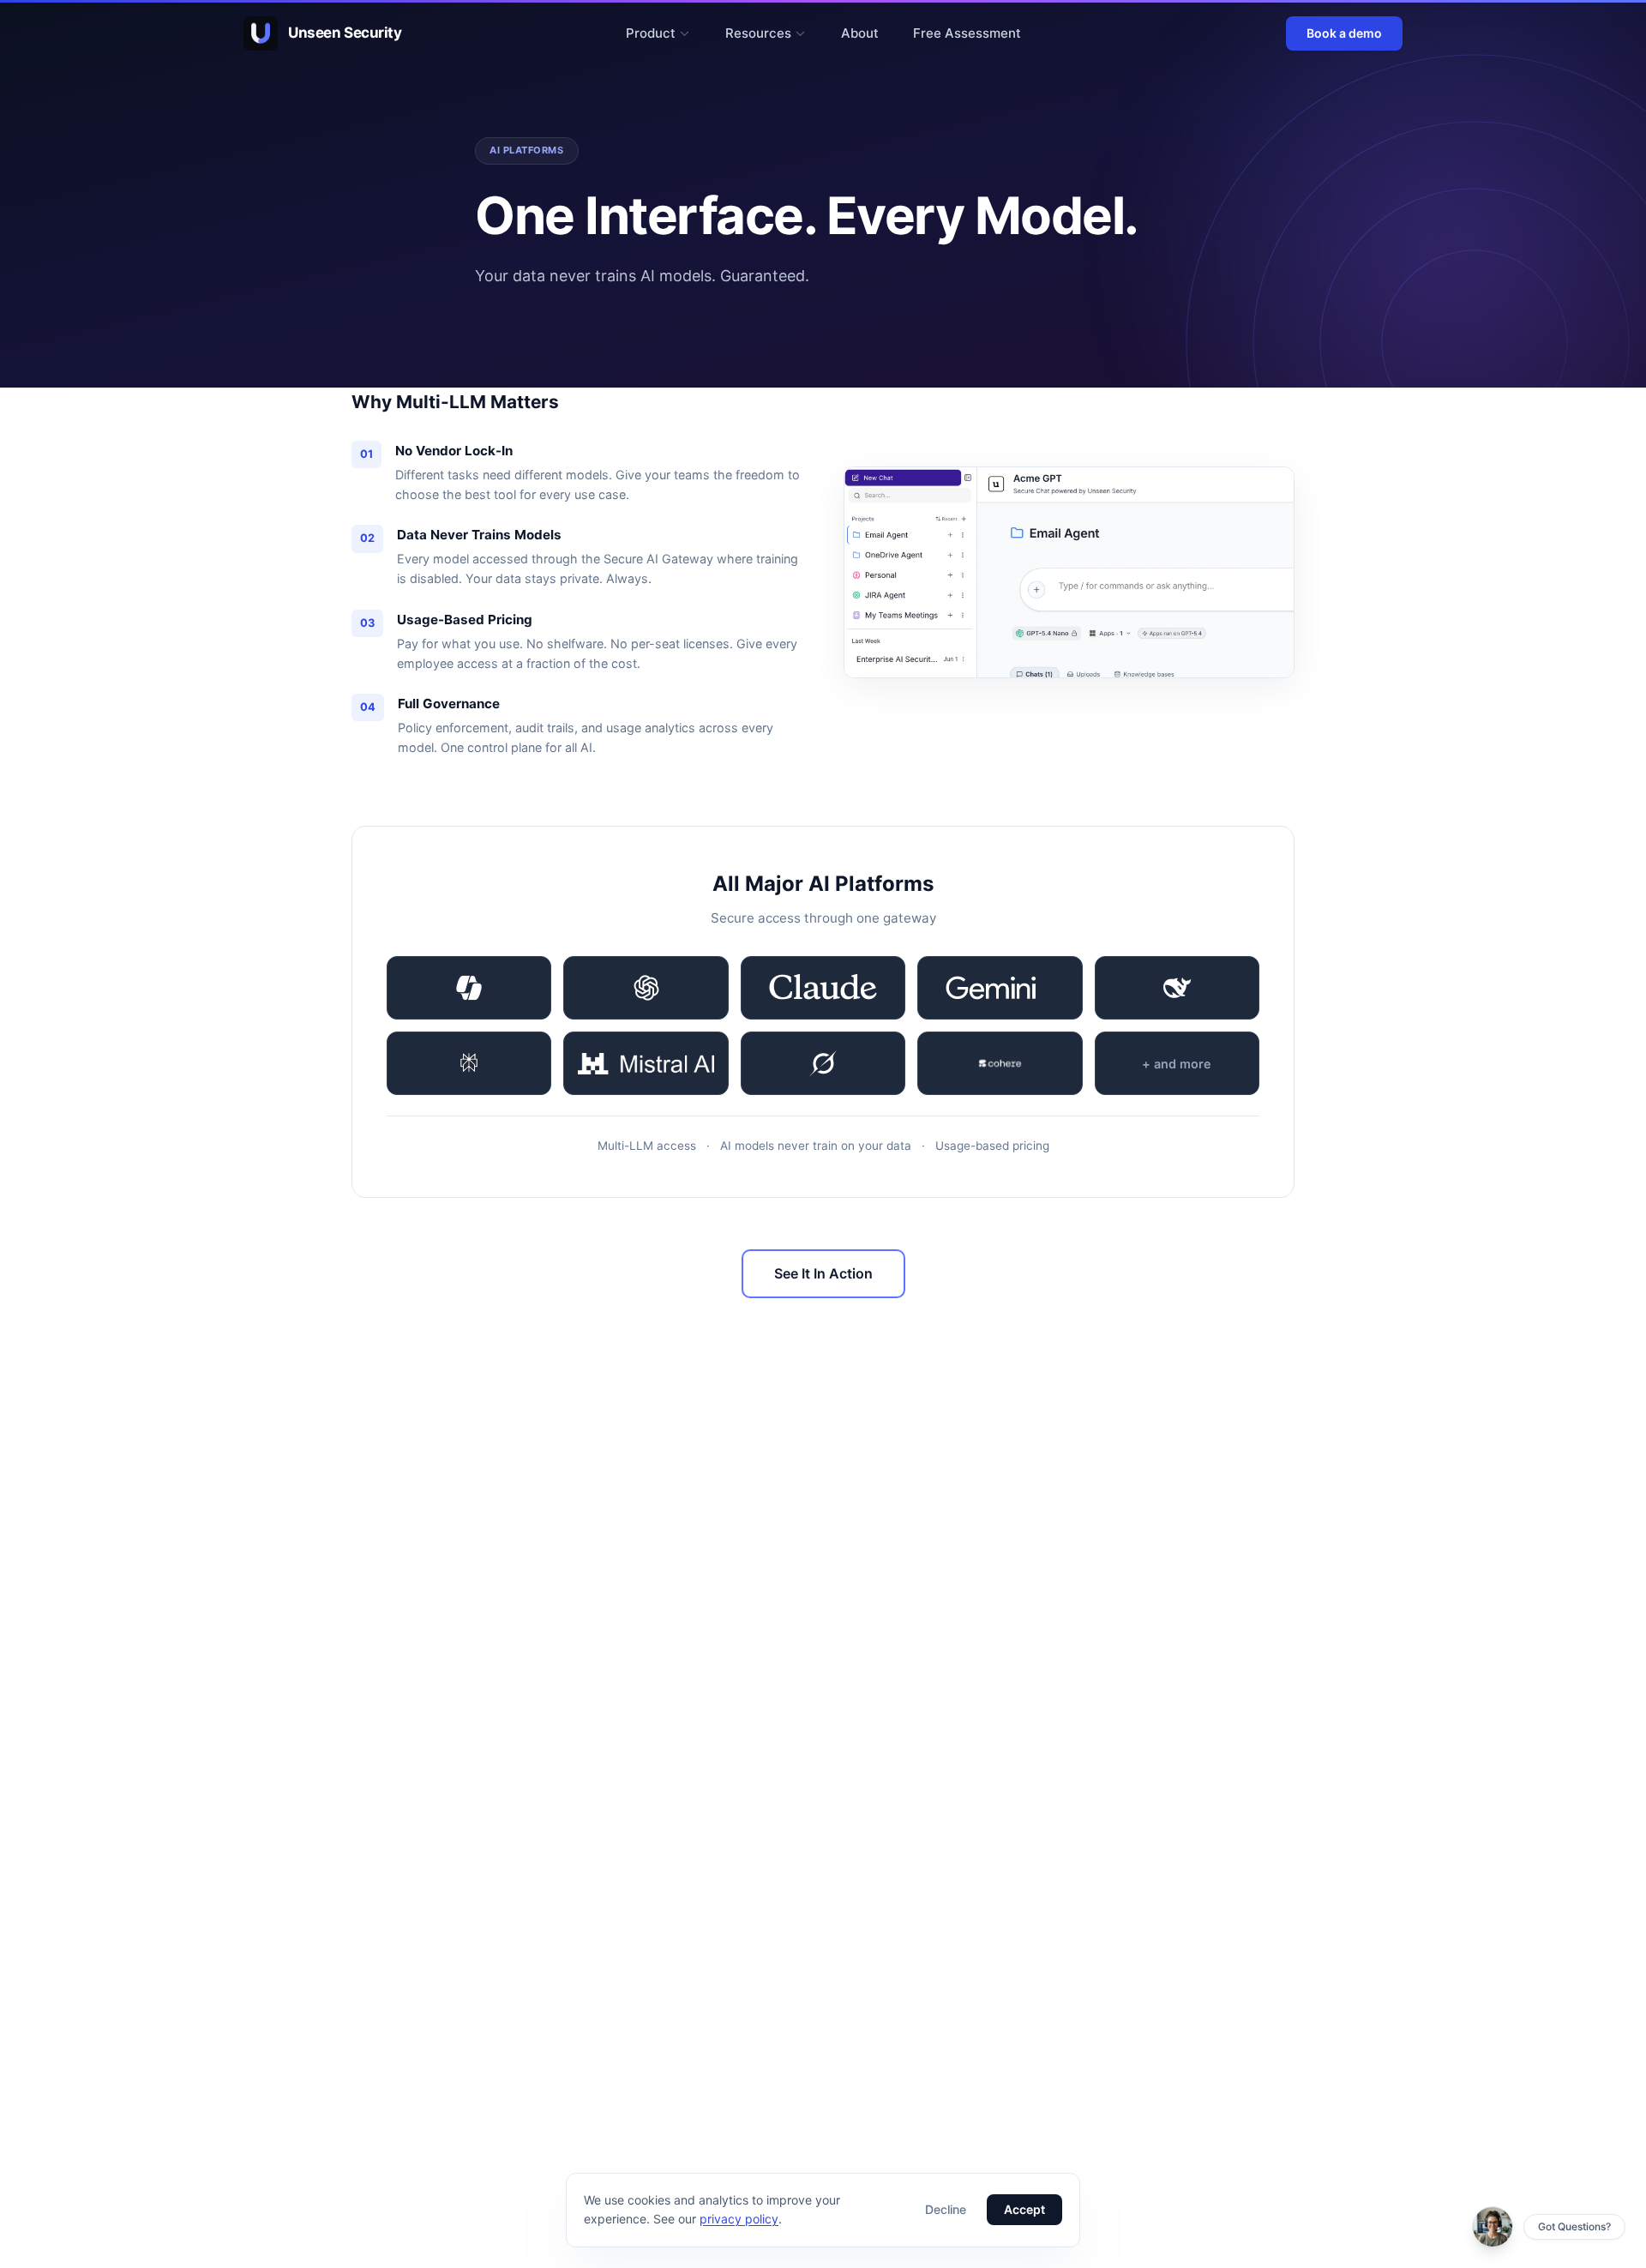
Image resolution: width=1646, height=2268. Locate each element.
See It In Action (823, 1273)
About (860, 33)
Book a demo (1344, 33)
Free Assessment (967, 33)
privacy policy (739, 2219)
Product (651, 33)
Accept (1024, 2209)
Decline (946, 2209)
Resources (758, 33)
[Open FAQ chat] (1493, 2227)
